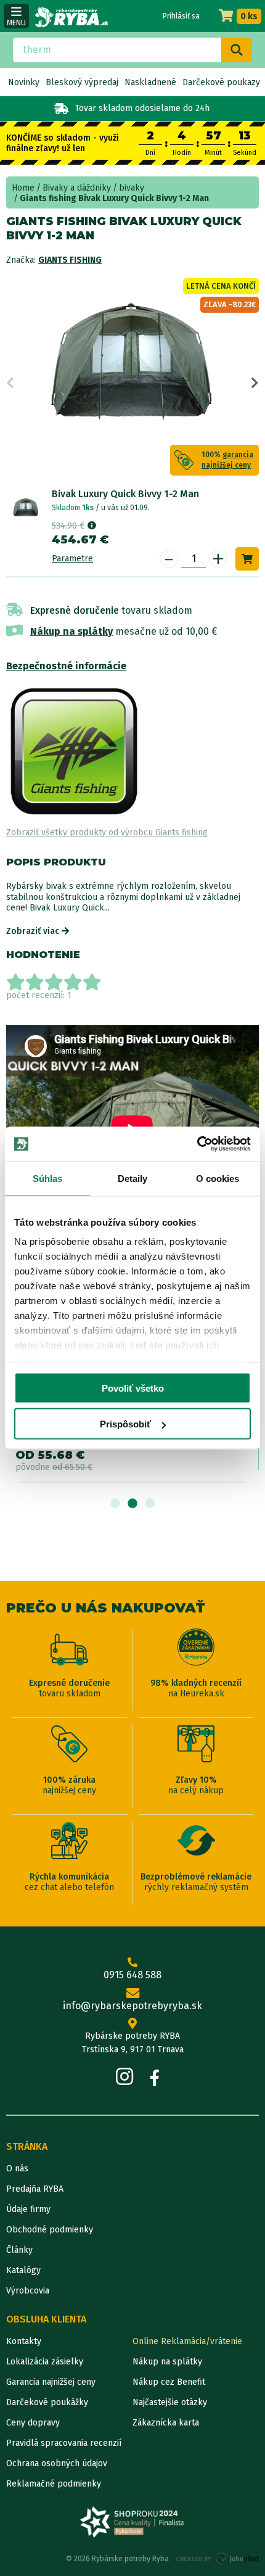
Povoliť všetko (133, 1388)
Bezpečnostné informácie (66, 666)
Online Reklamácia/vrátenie (187, 2341)
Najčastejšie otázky (170, 2402)
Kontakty (24, 2341)
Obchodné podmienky (50, 2230)
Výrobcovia (28, 2291)
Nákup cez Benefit (169, 2382)
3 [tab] (150, 1504)
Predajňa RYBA (35, 2189)
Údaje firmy (28, 2209)
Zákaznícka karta (166, 2423)
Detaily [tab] (133, 1178)
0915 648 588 (132, 1975)
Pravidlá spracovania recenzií (64, 2443)
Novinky (24, 82)
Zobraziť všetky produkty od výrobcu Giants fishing (107, 832)
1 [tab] (115, 1504)
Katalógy (23, 2270)
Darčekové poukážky (47, 2402)
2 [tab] (132, 1504)
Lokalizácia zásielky (45, 2362)
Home (23, 188)
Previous (10, 383)
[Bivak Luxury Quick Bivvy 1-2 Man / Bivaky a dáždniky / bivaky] (26, 507)
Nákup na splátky (71, 631)
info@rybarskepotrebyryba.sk (132, 2006)
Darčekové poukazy (221, 82)
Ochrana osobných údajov (57, 2463)
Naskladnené (150, 82)
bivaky (132, 188)
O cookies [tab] (218, 1178)
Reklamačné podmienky (54, 2484)
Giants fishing (70, 260)
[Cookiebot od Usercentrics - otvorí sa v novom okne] (197, 1144)
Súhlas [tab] (48, 1178)
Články (19, 2250)
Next (255, 383)
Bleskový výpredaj (82, 82)
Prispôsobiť (125, 1424)
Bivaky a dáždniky (77, 188)
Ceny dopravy (33, 2423)
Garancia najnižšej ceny (51, 2382)
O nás (17, 2169)
